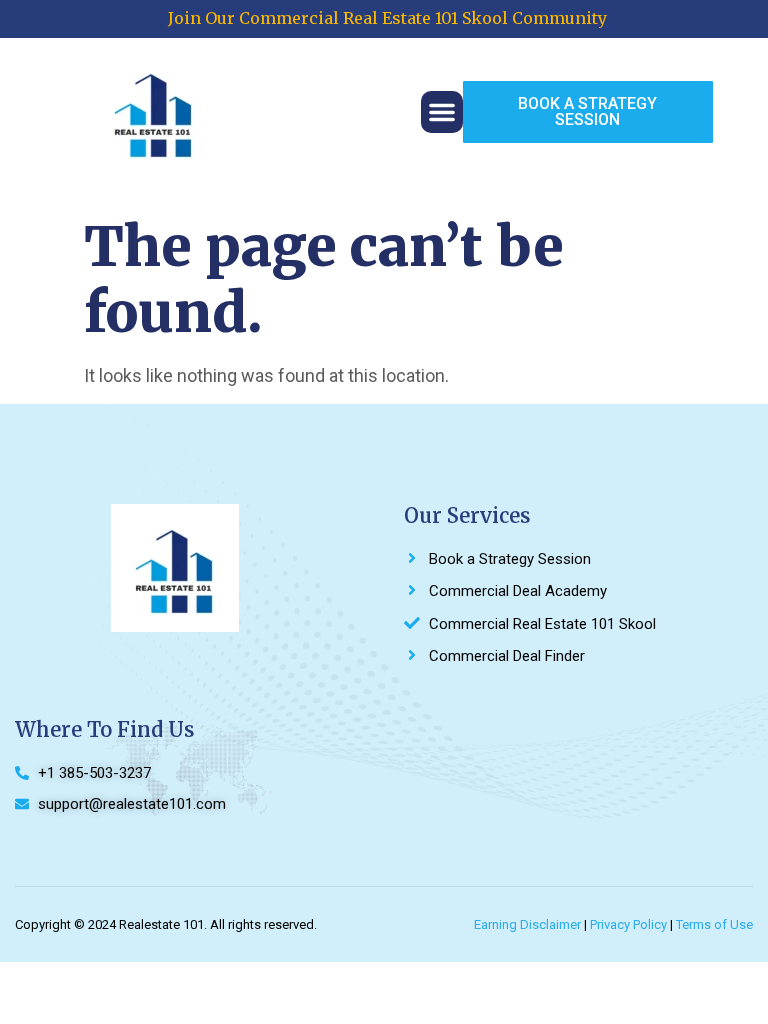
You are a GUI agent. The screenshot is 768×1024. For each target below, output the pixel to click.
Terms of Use (714, 924)
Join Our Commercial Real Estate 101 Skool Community (387, 18)
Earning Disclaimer (527, 924)
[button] (442, 112)
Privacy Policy (628, 924)
